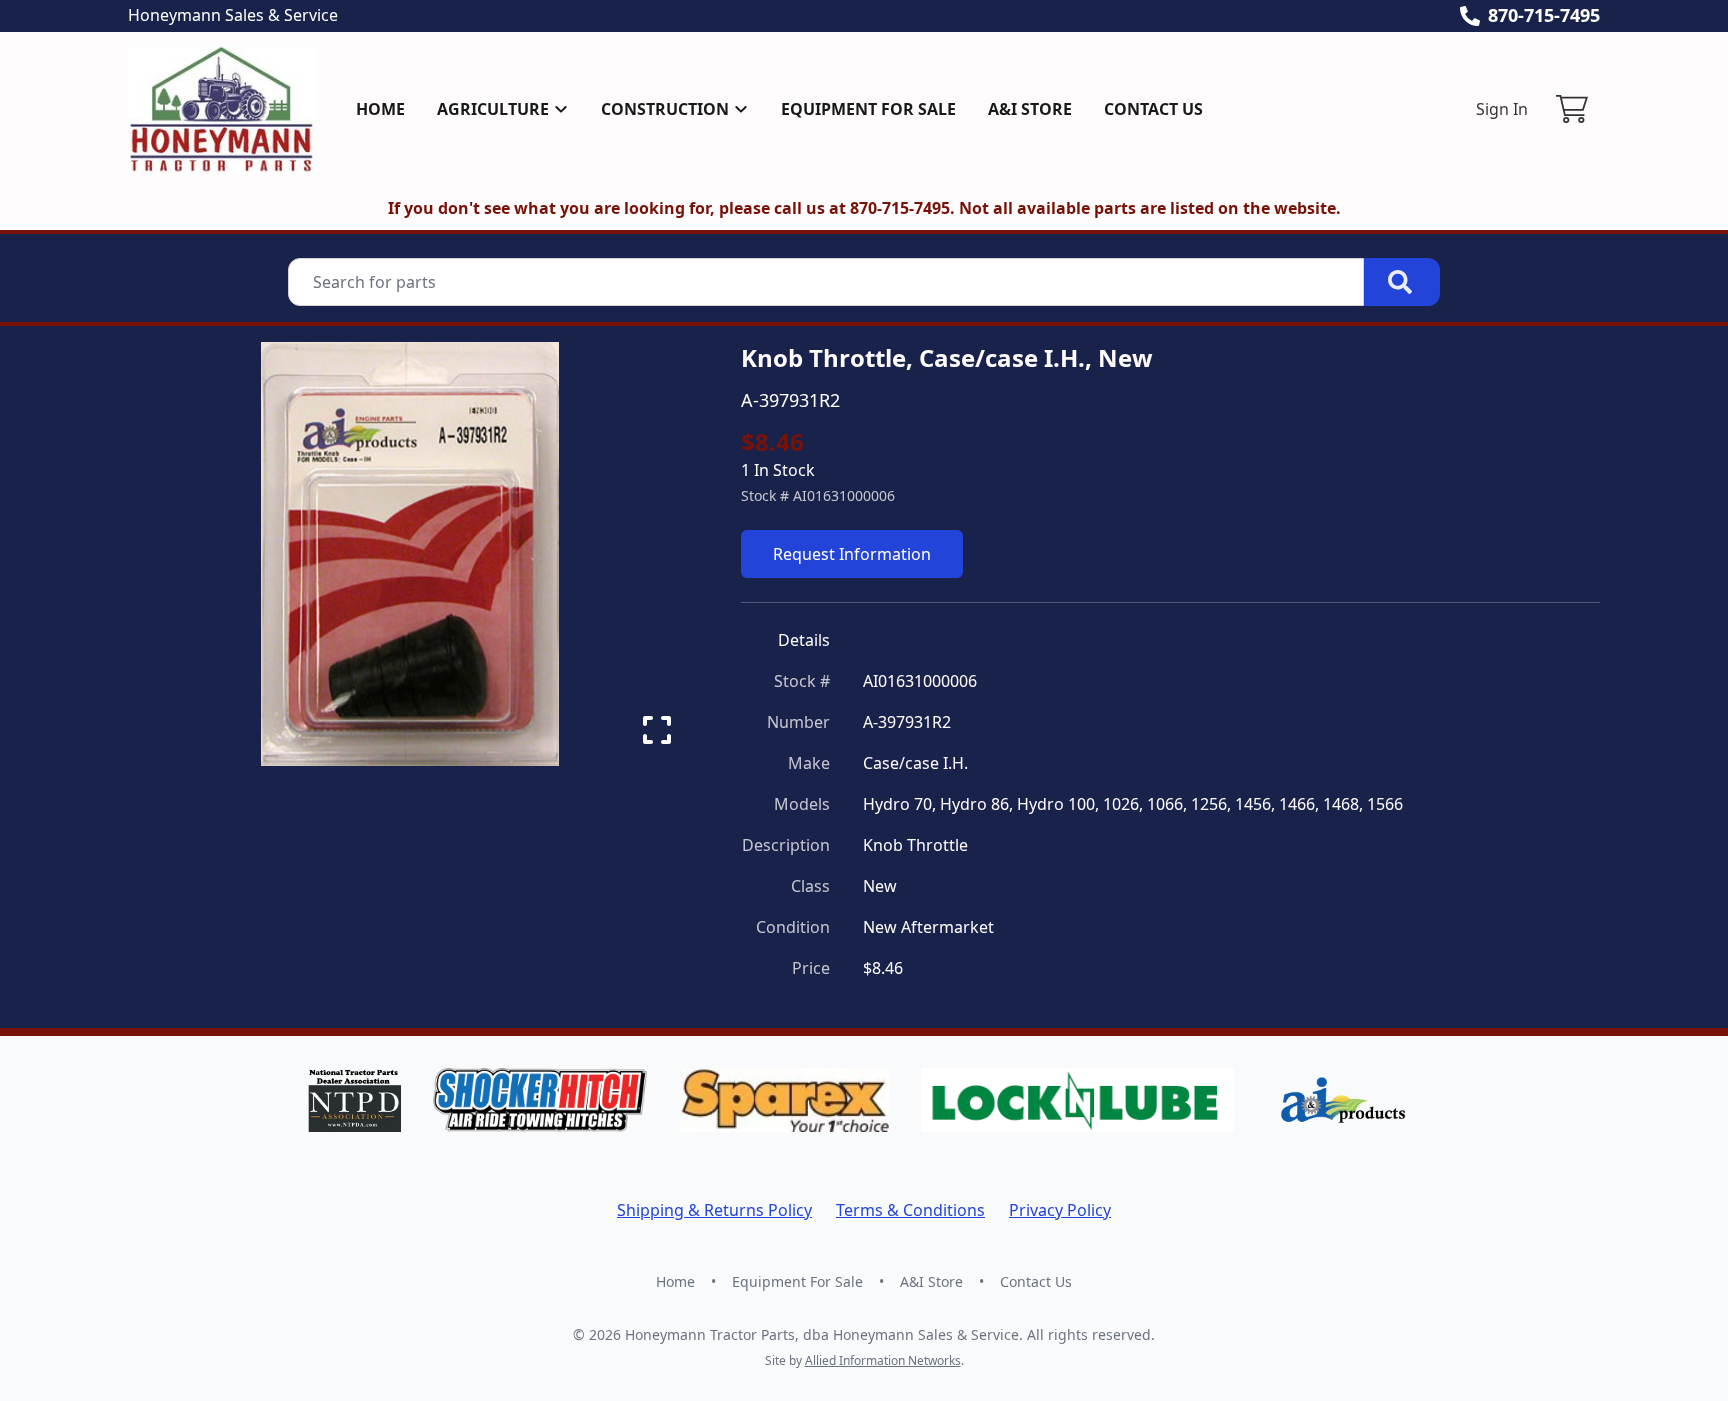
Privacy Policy (1060, 1210)
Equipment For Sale (868, 109)
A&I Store (1030, 109)
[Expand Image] (657, 730)
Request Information (852, 554)
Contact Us (1153, 109)
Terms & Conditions (910, 1210)
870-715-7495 (1544, 15)
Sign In (1502, 109)
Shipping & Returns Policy (714, 1210)
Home (380, 109)
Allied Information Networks (883, 1360)
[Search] (1402, 282)
